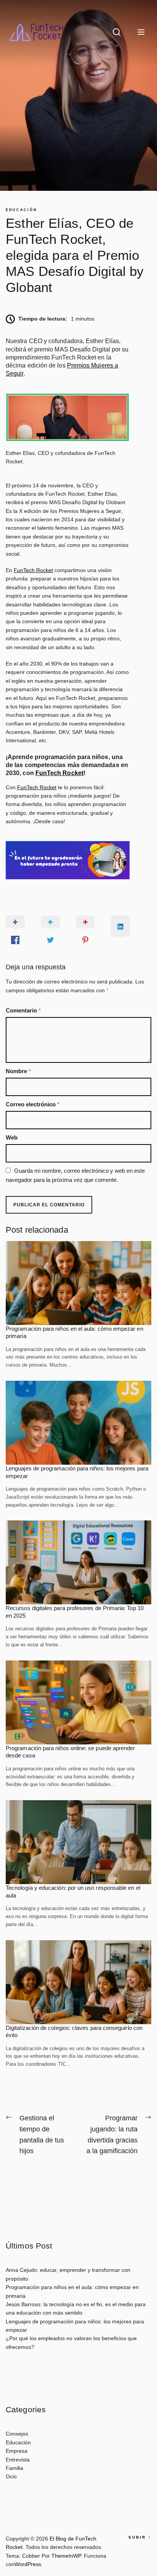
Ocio (11, 2476)
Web (12, 1137)
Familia (14, 2468)
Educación (21, 210)
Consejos (17, 2434)
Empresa (17, 2451)
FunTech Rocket (33, 570)
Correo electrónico (33, 1104)
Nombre (18, 1071)
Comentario (23, 1010)
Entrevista (18, 2460)
